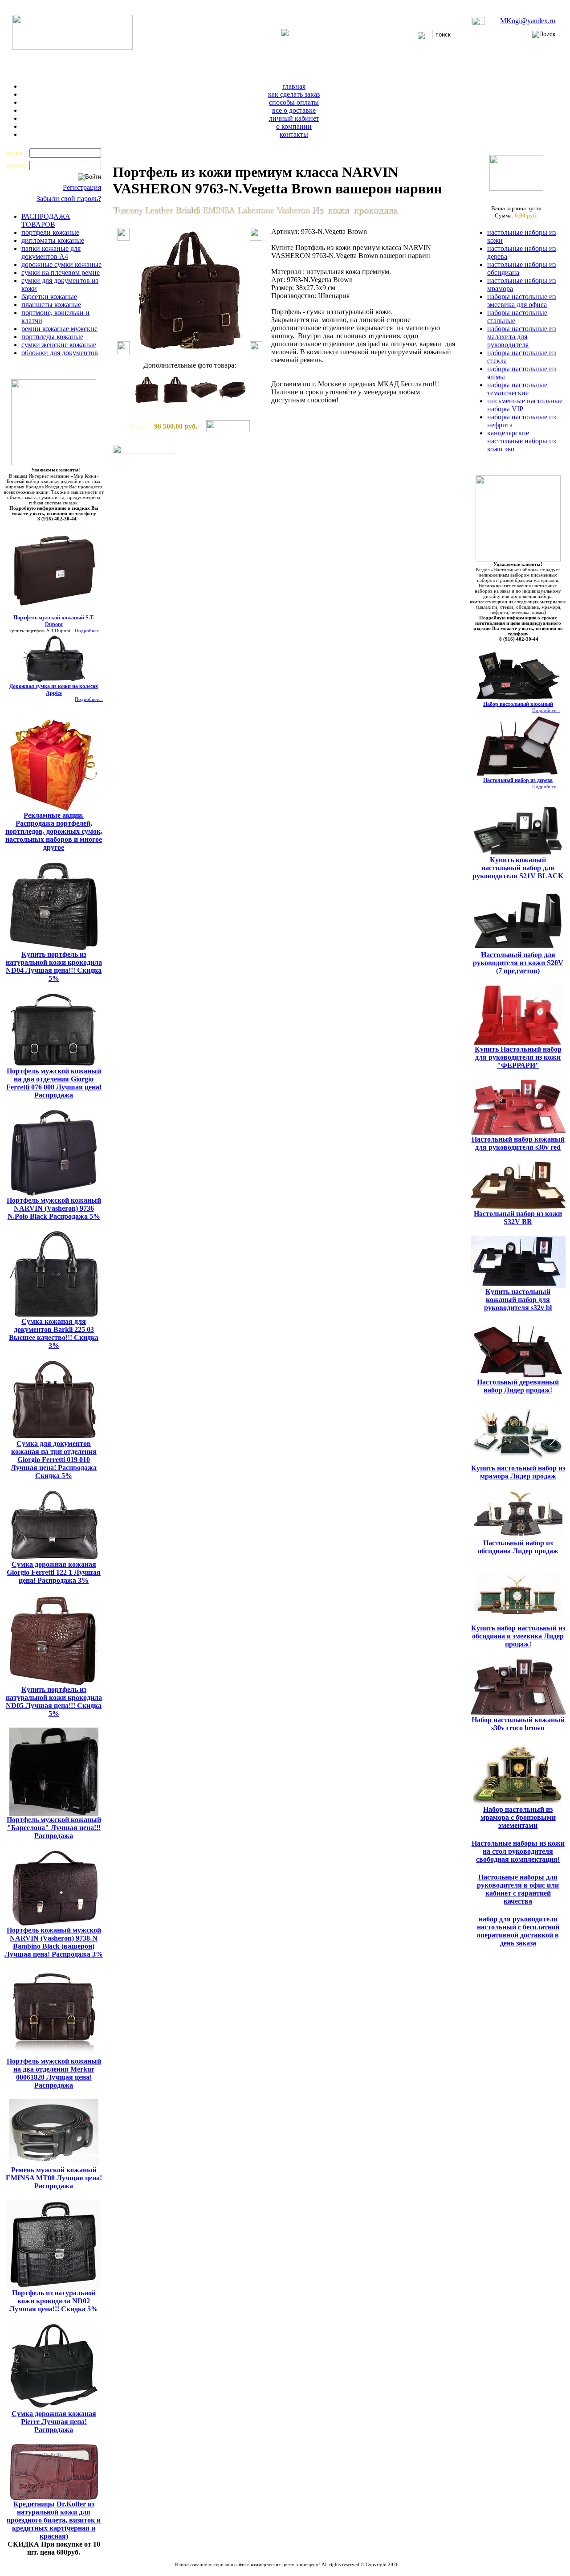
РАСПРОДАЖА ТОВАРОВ (46, 220)
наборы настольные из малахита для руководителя (521, 337)
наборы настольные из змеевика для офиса (521, 301)
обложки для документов (60, 353)
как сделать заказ (294, 94)
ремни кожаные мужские (59, 329)
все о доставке (294, 110)
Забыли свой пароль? (69, 199)
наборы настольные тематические (517, 389)
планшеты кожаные (51, 305)
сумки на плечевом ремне (61, 272)
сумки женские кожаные (59, 345)
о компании (294, 126)
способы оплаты (294, 102)
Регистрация (82, 187)
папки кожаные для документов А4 (51, 252)
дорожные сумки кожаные (61, 264)
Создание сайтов (263, 2570)
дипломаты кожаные (53, 240)
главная (294, 86)
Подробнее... (89, 631)
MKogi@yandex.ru (528, 21)
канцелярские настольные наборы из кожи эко (521, 441)
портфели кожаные (50, 232)
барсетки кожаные (49, 297)
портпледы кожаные (52, 337)
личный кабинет (294, 118)
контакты (294, 134)
